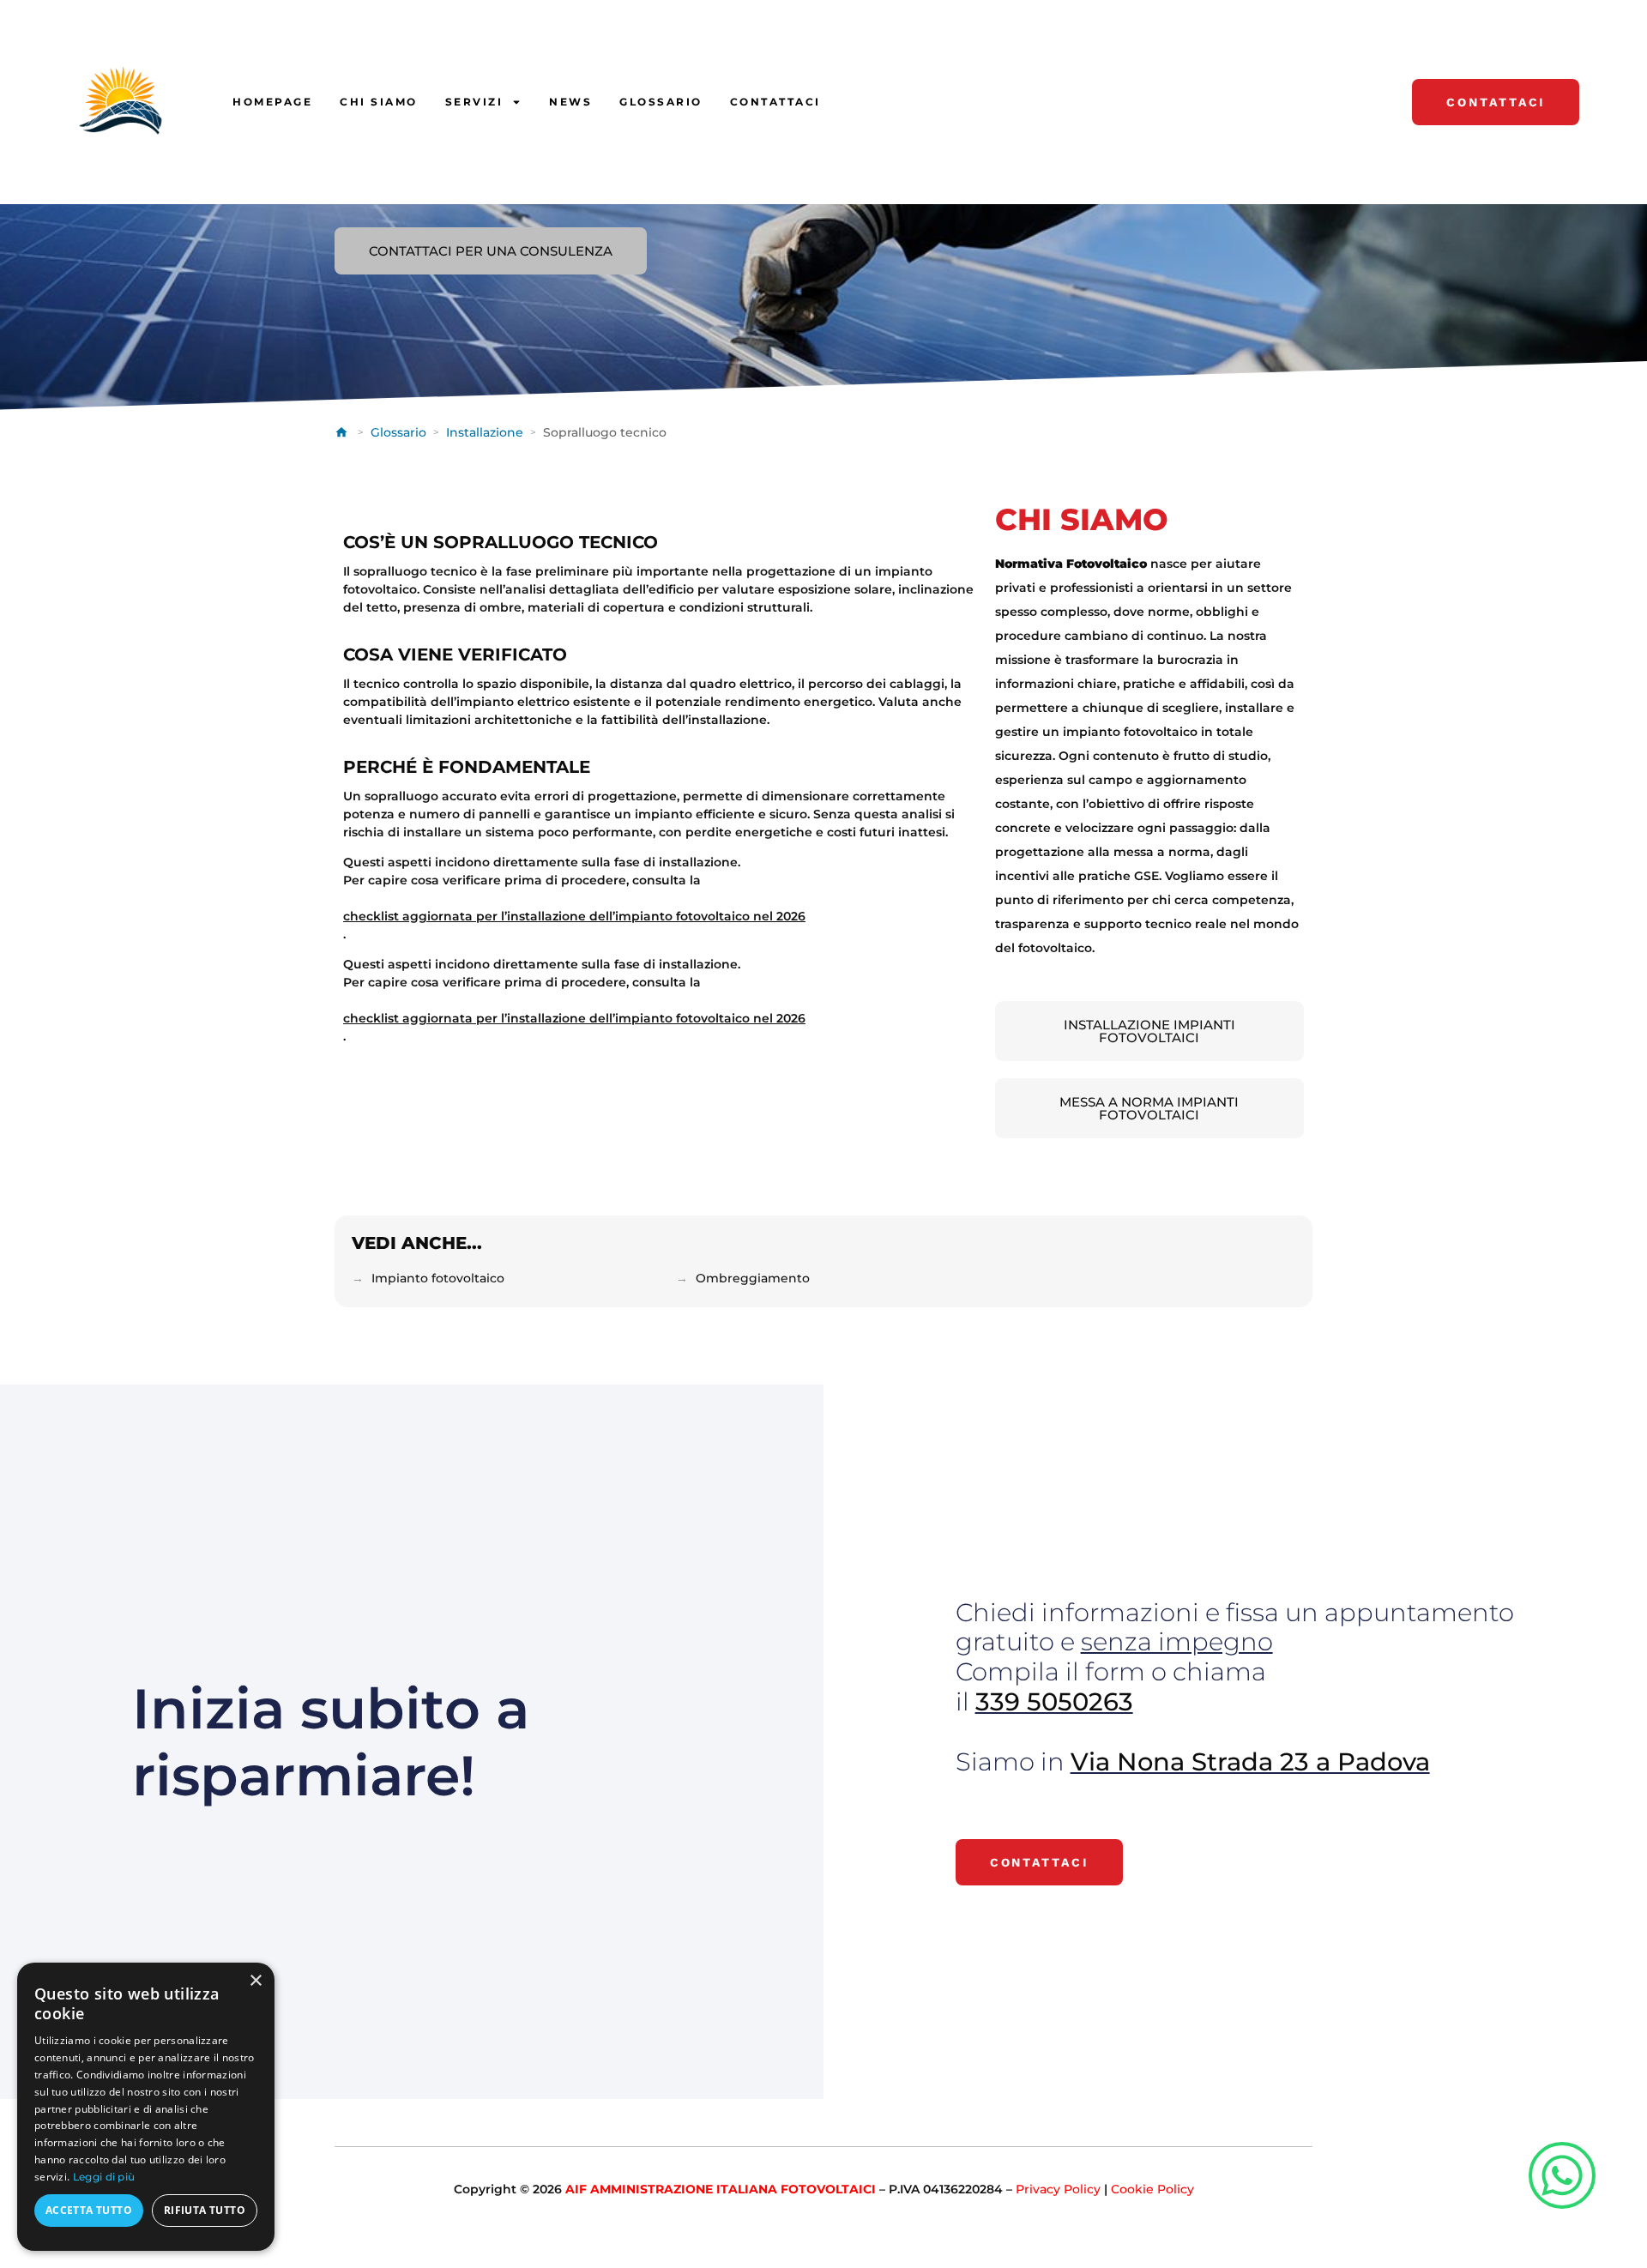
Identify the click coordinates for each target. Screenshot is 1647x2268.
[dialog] (146, 2107)
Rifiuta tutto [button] (205, 2210)
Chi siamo (379, 102)
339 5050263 (1054, 1701)
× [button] (255, 1981)
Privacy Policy (1058, 2189)
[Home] (343, 432)
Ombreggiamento (753, 1278)
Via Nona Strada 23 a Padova (1250, 1761)
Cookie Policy (1152, 2189)
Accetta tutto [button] (89, 2210)
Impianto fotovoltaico (438, 1278)
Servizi (474, 102)
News (570, 102)
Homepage (272, 102)
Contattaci (775, 102)
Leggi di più (104, 2177)
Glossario (661, 102)
